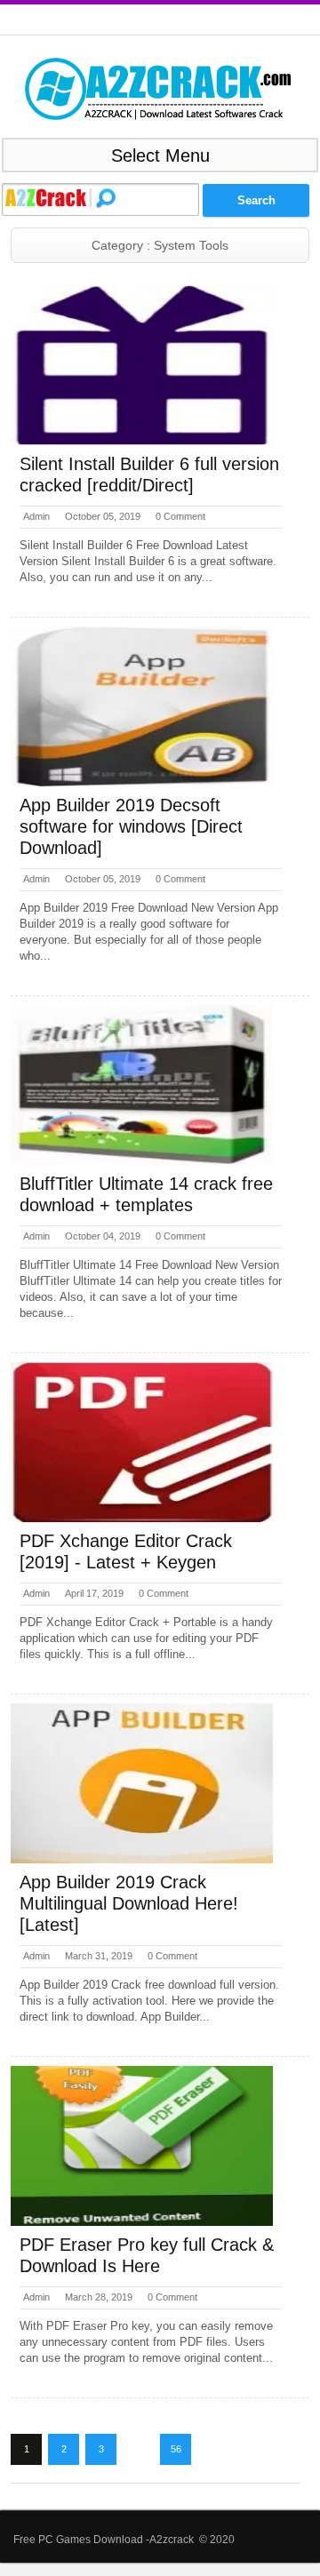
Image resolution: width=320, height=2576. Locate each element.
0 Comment (180, 516)
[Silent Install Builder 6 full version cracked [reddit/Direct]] (142, 365)
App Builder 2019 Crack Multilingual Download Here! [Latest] (129, 1903)
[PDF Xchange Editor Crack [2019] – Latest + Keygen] (142, 1442)
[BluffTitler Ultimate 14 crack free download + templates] (142, 1085)
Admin (36, 516)
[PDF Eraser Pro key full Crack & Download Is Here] (142, 2146)
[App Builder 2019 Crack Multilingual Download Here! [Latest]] (142, 1783)
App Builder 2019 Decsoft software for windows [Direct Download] (131, 826)
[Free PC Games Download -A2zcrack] (158, 89)
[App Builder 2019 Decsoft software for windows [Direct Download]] (142, 706)
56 (176, 2449)
